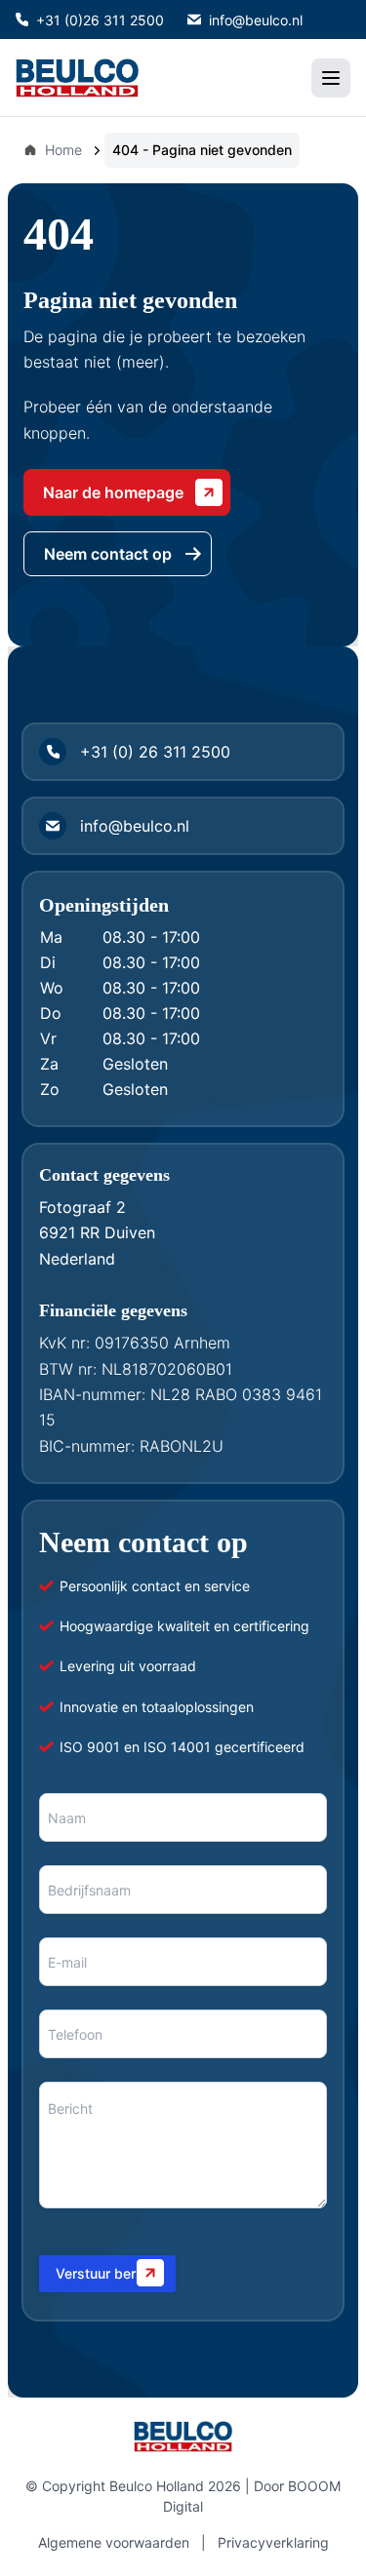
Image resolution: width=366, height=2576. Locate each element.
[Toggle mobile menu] (331, 78)
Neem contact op (108, 554)
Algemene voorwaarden (114, 2542)
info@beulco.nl (256, 20)
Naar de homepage (113, 492)
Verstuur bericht (107, 2273)
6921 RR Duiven (97, 1232)
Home (63, 150)
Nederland (77, 1259)
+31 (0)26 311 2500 (100, 20)
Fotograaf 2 (82, 1207)
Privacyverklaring (273, 2542)
